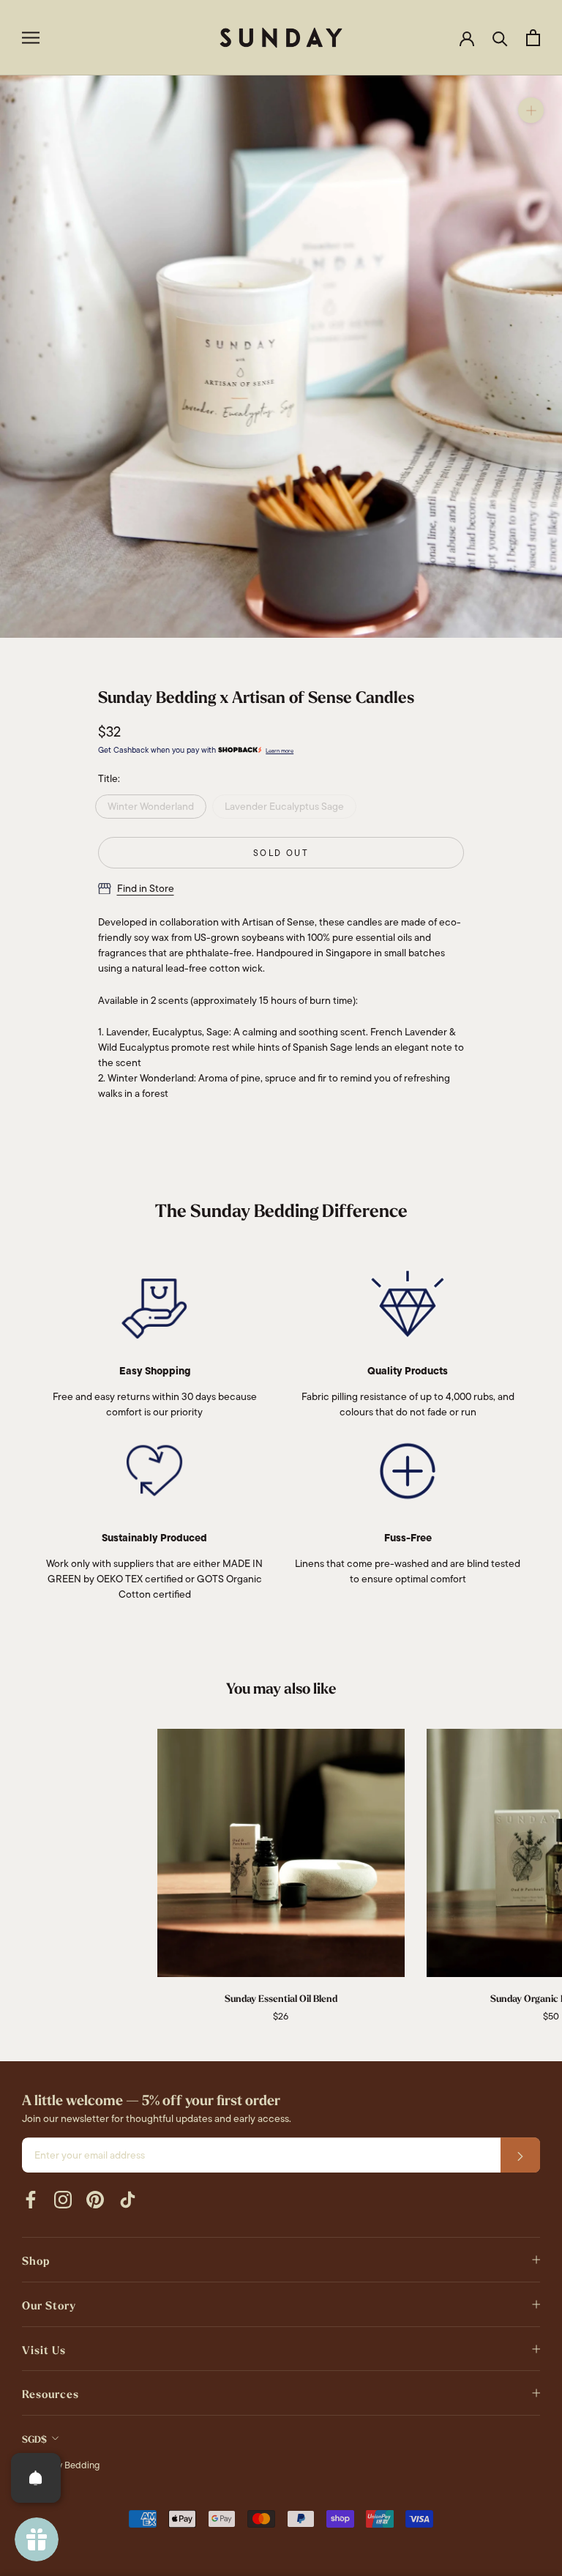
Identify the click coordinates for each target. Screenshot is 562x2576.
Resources (50, 2394)
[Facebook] (31, 2199)
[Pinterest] (95, 2199)
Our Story (49, 2306)
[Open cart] (533, 38)
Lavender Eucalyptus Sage (284, 806)
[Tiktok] (127, 2199)
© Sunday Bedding (61, 2465)
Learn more (280, 751)
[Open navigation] (31, 38)
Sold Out (281, 853)
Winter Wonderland (151, 806)
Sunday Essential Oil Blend (281, 1999)
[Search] (500, 38)
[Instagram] (63, 2199)
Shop (36, 2261)
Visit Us (44, 2350)
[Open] (36, 2478)
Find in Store (146, 888)
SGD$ (34, 2439)
